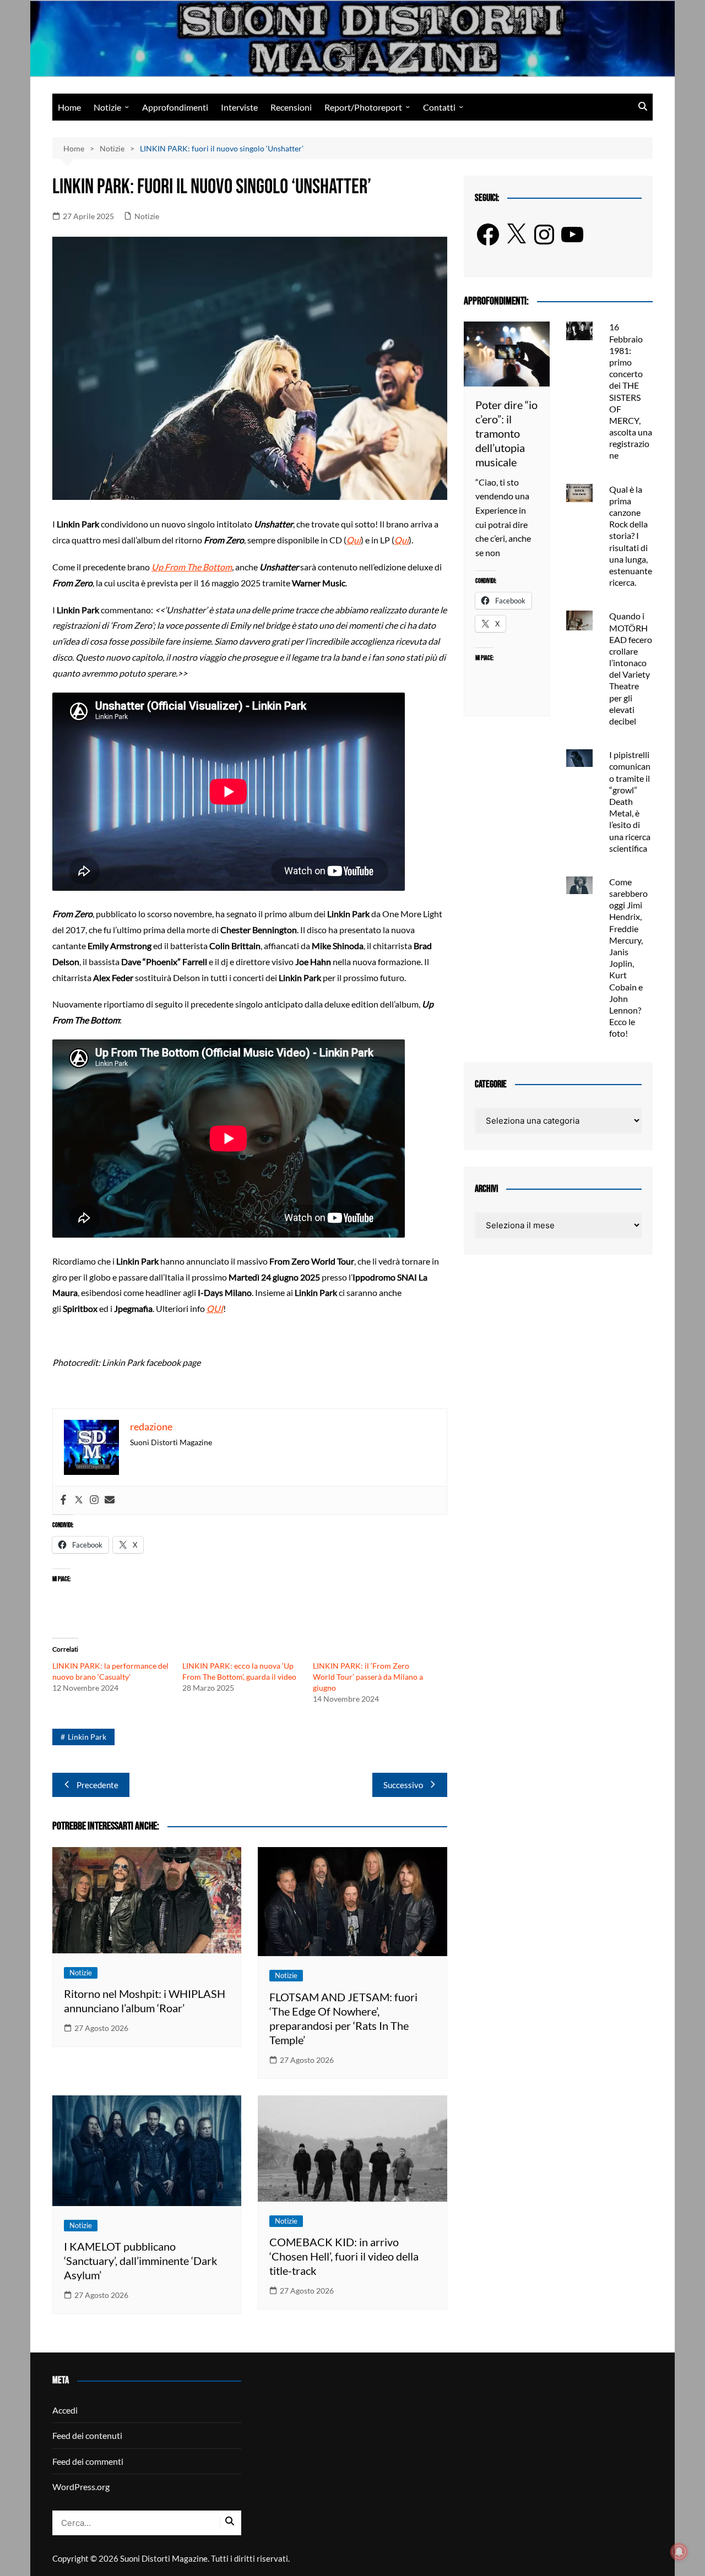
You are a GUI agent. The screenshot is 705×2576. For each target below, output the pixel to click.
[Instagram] (94, 1500)
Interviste (239, 107)
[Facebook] (63, 1500)
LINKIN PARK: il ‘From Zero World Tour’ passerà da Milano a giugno (368, 1677)
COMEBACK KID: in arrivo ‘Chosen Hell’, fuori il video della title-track (344, 2256)
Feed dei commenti (88, 2461)
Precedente (97, 1785)
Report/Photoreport (363, 107)
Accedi (65, 2410)
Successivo (403, 1785)
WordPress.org (81, 2487)
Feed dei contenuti (87, 2435)
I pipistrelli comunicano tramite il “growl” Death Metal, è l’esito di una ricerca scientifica (630, 801)
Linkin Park (87, 1737)
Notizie (107, 107)
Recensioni (291, 107)
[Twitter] (79, 1500)
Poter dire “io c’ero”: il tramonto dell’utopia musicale (506, 433)
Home (69, 107)
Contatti (439, 107)
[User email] (110, 1500)
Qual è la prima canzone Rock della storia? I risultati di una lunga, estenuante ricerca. (631, 536)
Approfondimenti (175, 107)
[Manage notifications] (679, 2552)
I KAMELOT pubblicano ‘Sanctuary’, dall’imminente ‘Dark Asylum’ (140, 2261)
